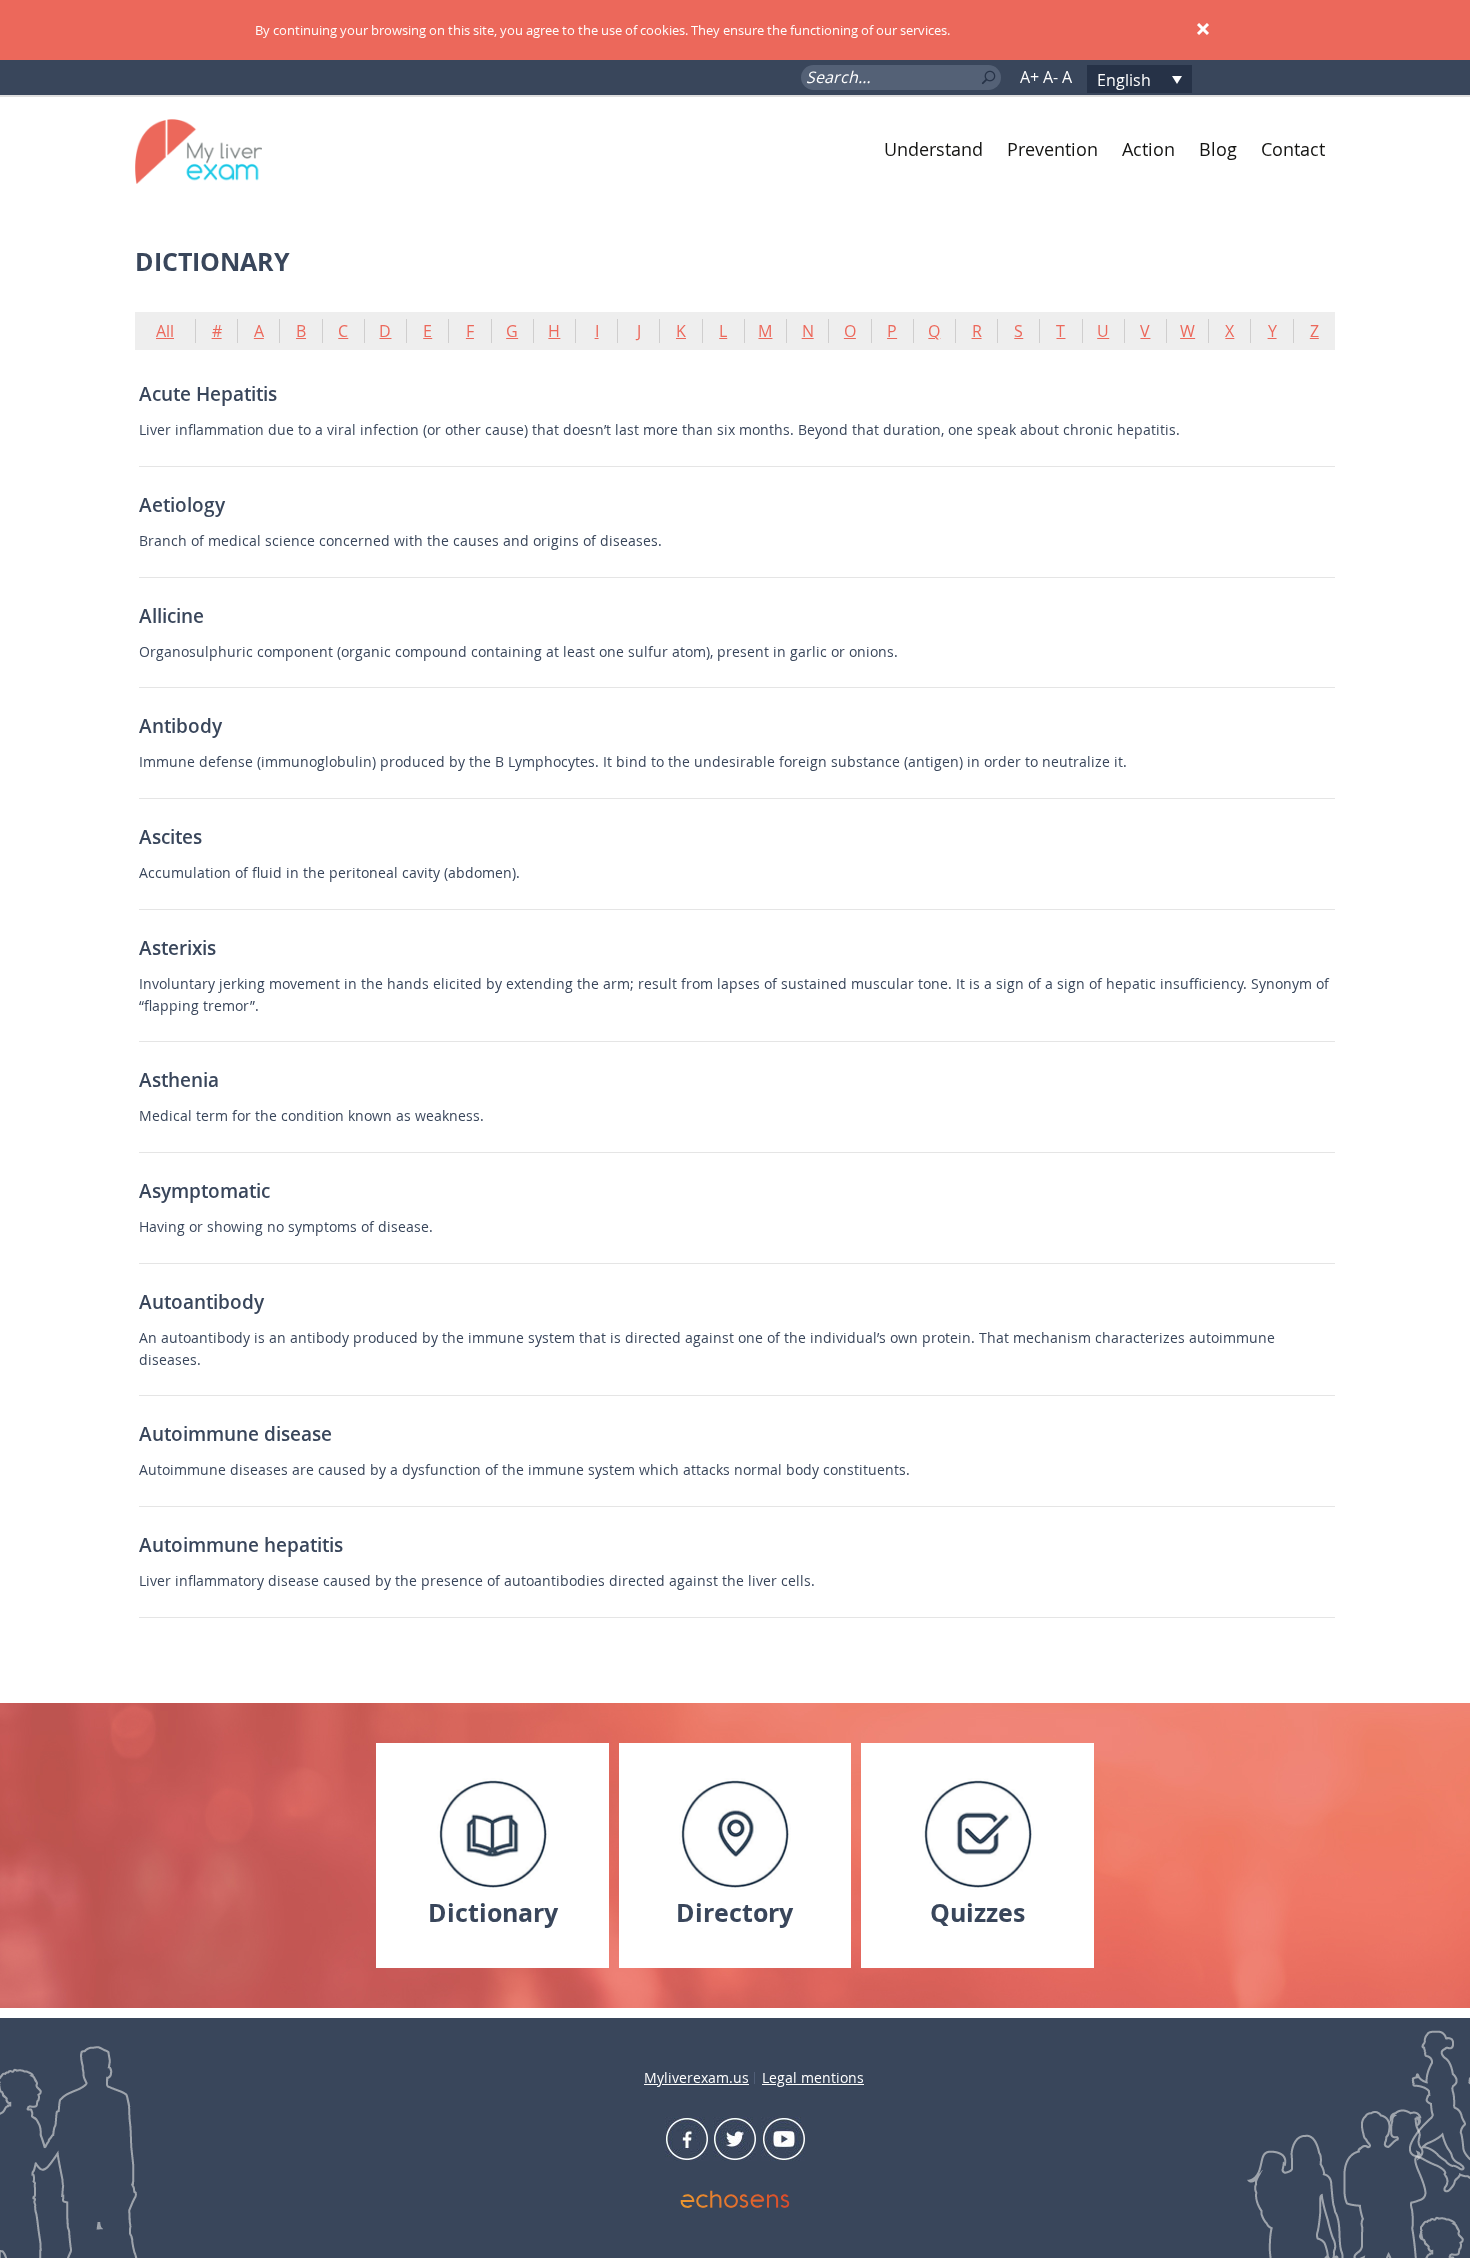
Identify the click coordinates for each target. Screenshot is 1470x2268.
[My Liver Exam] (233, 150)
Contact (1293, 149)
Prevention (1052, 149)
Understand (933, 149)
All (165, 331)
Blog (1218, 149)
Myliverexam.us (696, 2077)
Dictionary (493, 1912)
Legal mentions (813, 2077)
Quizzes (977, 1912)
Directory (734, 1912)
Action (1148, 149)
